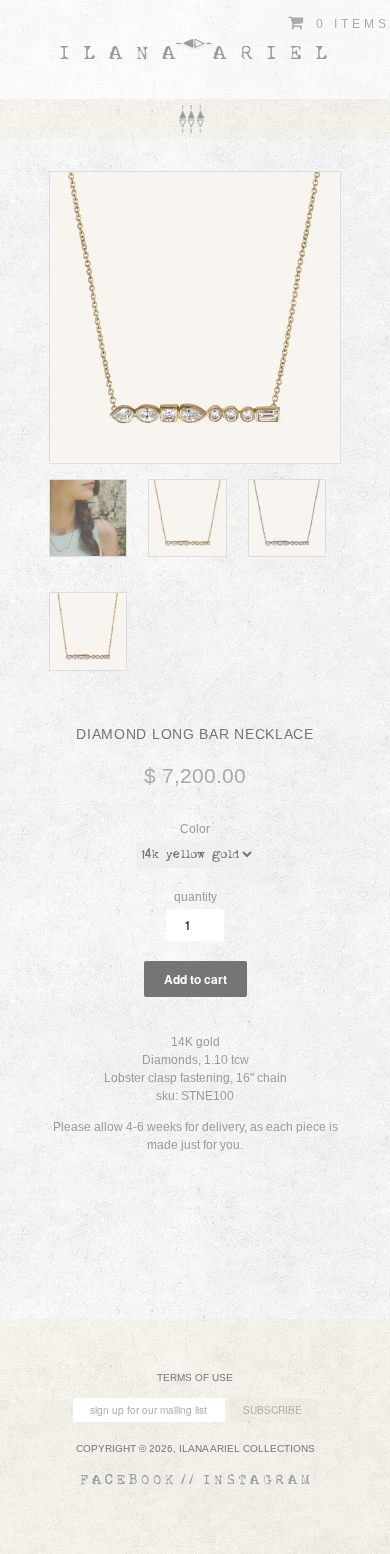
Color (195, 829)
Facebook (129, 1480)
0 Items (349, 24)
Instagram (258, 1480)
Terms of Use (195, 1377)
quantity (195, 897)
